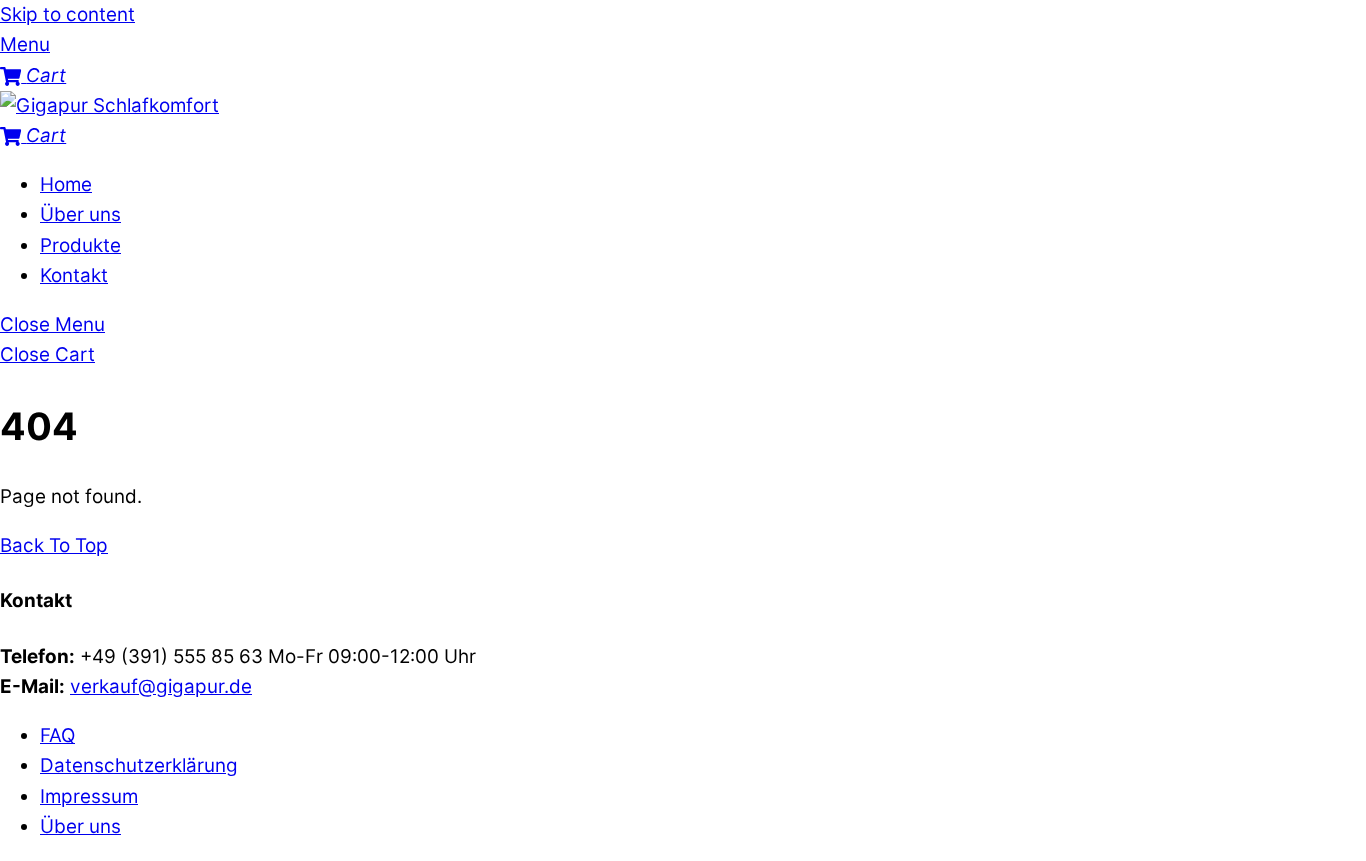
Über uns (80, 214)
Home (66, 184)
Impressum (89, 796)
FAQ (57, 735)
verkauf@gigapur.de (161, 686)
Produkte (80, 245)
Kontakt (74, 275)
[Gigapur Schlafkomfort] (109, 105)
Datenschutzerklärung (139, 765)
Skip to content (67, 14)
